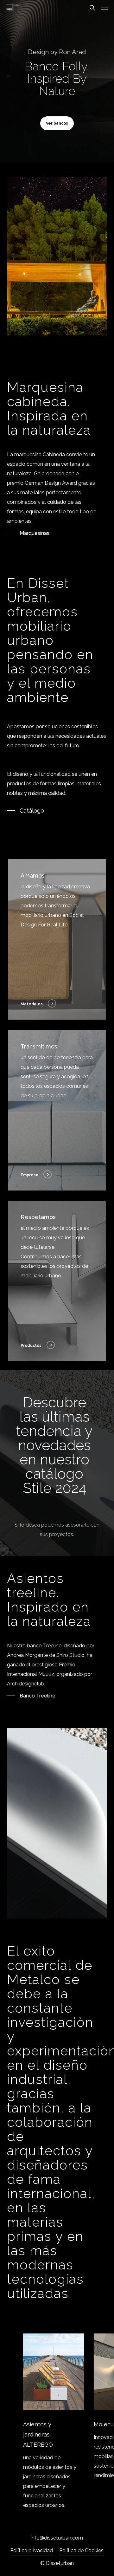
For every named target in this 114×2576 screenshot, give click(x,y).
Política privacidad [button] (32, 2550)
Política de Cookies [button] (81, 2550)
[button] (105, 8)
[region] (57, 2422)
